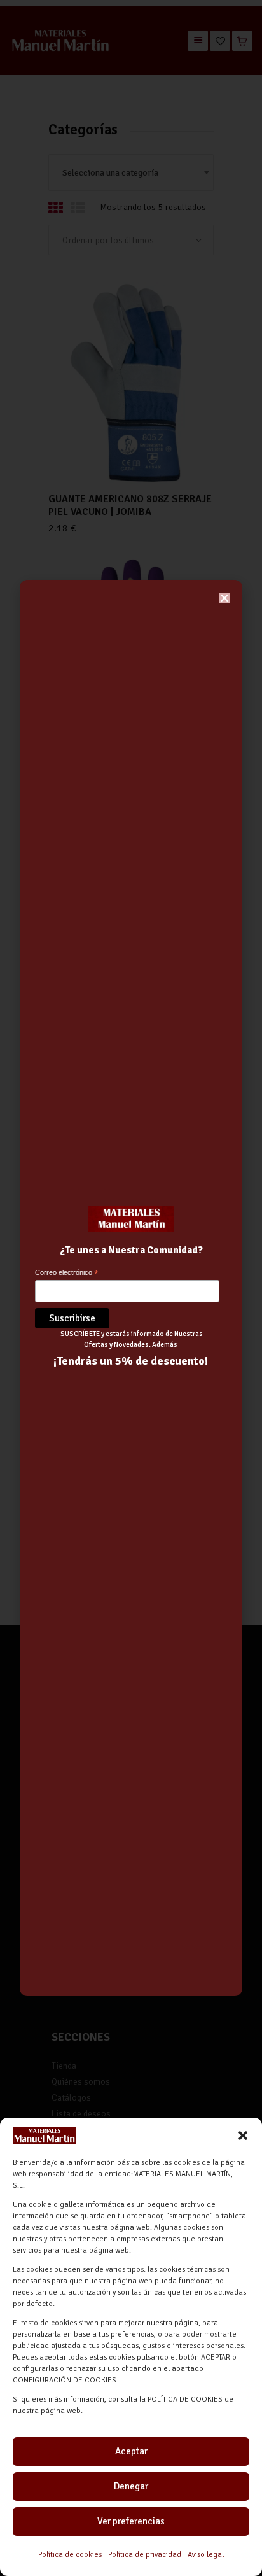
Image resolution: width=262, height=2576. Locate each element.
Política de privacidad (145, 2555)
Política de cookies (70, 2555)
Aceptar (131, 2451)
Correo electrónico (67, 1273)
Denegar (131, 2486)
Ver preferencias (131, 2521)
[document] (131, 1288)
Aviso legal (206, 2555)
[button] (243, 2136)
